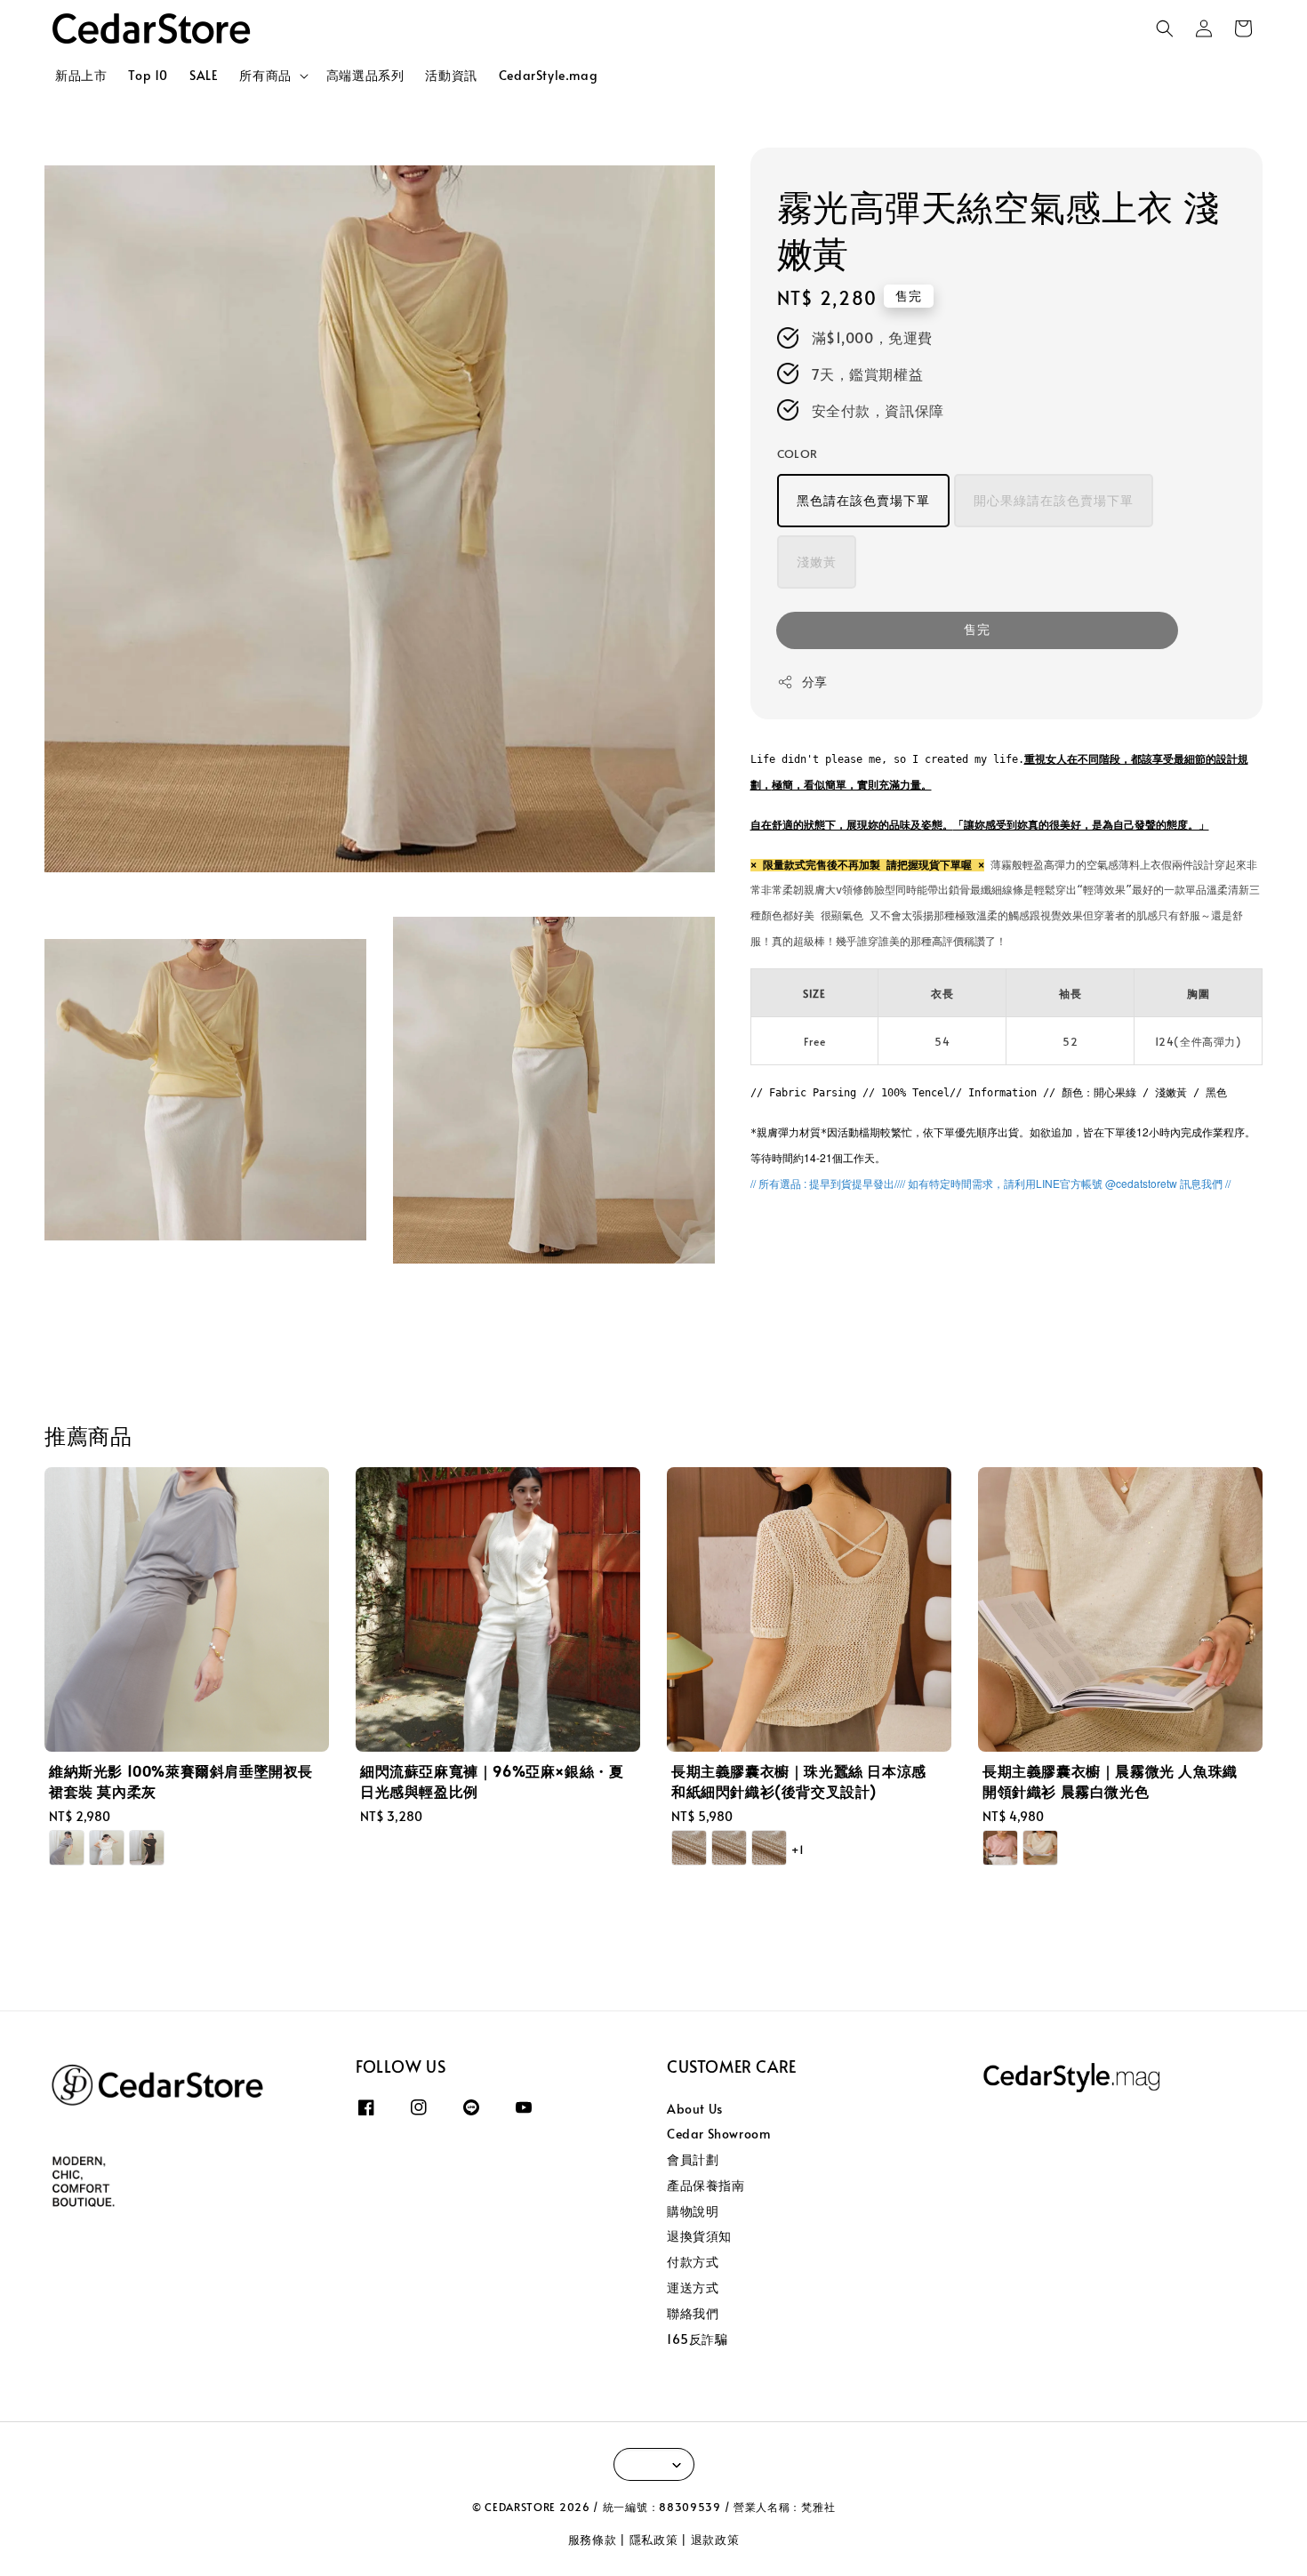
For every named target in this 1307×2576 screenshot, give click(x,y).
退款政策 (715, 2540)
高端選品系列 (365, 75)
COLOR (798, 453)
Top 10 (148, 75)
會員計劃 (693, 2159)
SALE (204, 75)
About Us (695, 2109)
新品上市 (81, 75)
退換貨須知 (699, 2236)
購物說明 (693, 2211)
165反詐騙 (698, 2339)
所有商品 (265, 76)
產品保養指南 (706, 2185)
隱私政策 (654, 2540)
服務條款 (593, 2540)
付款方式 (693, 2262)
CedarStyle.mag (548, 75)
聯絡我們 (693, 2313)
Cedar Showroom (718, 2134)
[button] (1165, 28)
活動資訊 (451, 75)
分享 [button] (815, 682)
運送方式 (693, 2287)
